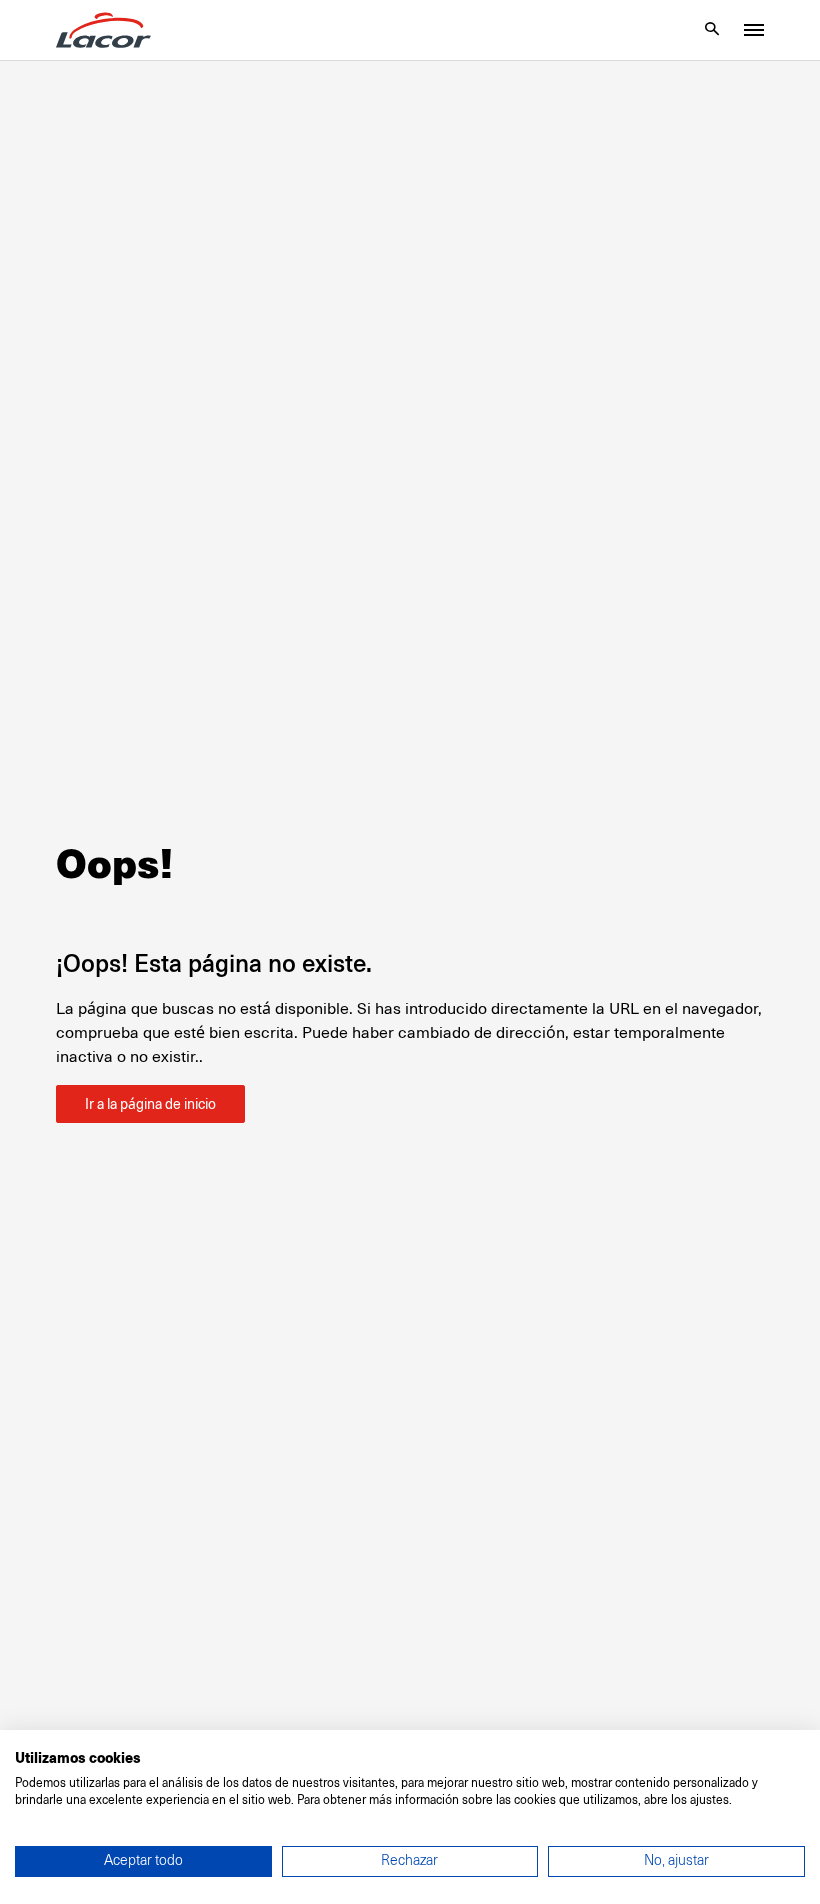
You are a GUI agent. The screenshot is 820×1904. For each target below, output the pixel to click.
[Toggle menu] (754, 30)
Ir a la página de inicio (150, 1104)
